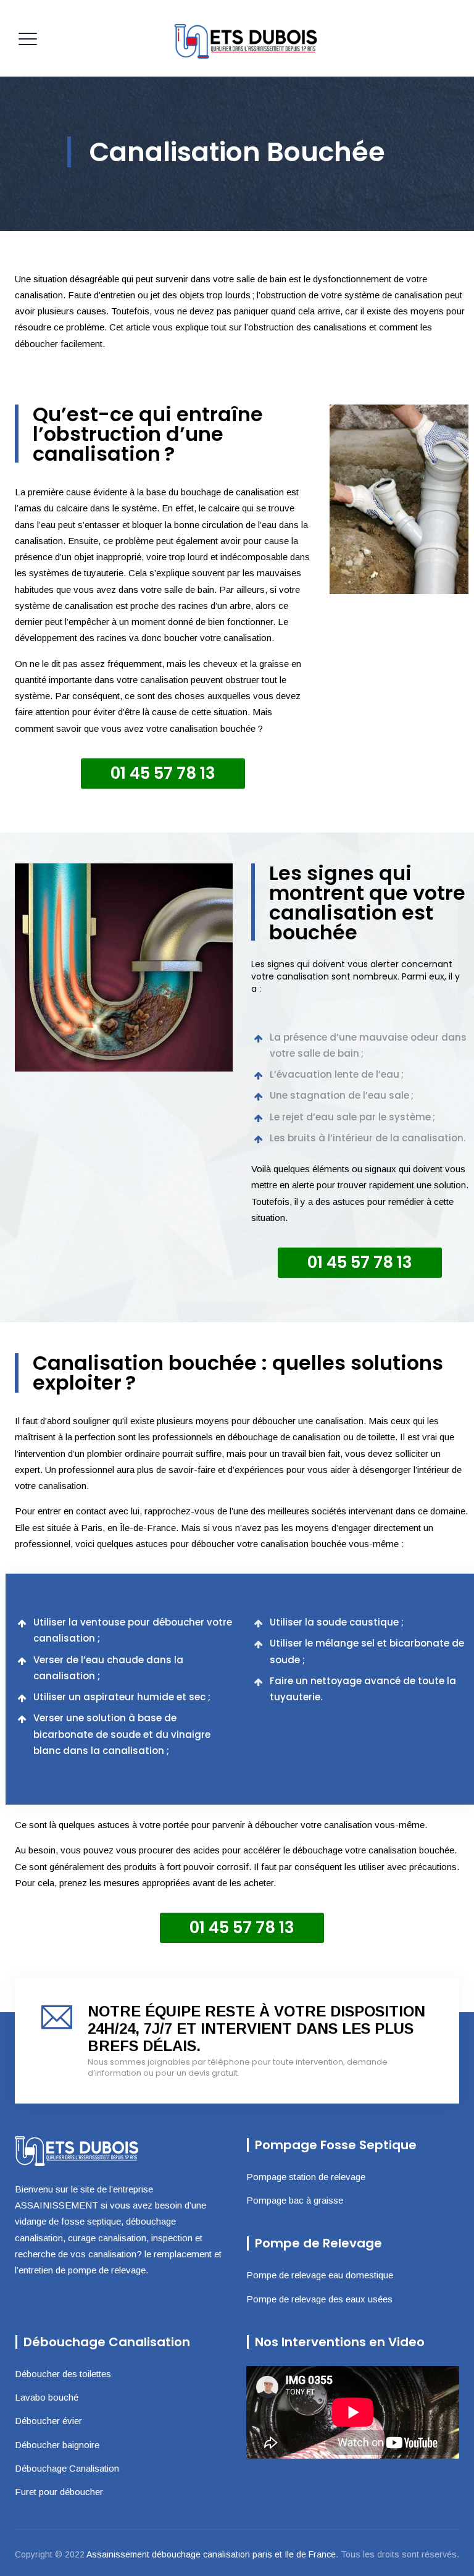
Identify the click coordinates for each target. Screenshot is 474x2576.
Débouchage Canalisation (67, 2468)
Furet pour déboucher (59, 2492)
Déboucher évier (48, 2421)
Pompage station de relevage (306, 2177)
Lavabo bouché (47, 2397)
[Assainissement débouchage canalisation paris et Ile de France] (247, 38)
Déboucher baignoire (57, 2445)
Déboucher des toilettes (63, 2374)
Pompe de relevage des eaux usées (319, 2299)
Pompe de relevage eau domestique (320, 2275)
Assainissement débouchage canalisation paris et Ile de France (211, 2554)
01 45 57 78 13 (163, 773)
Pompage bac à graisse (295, 2200)
